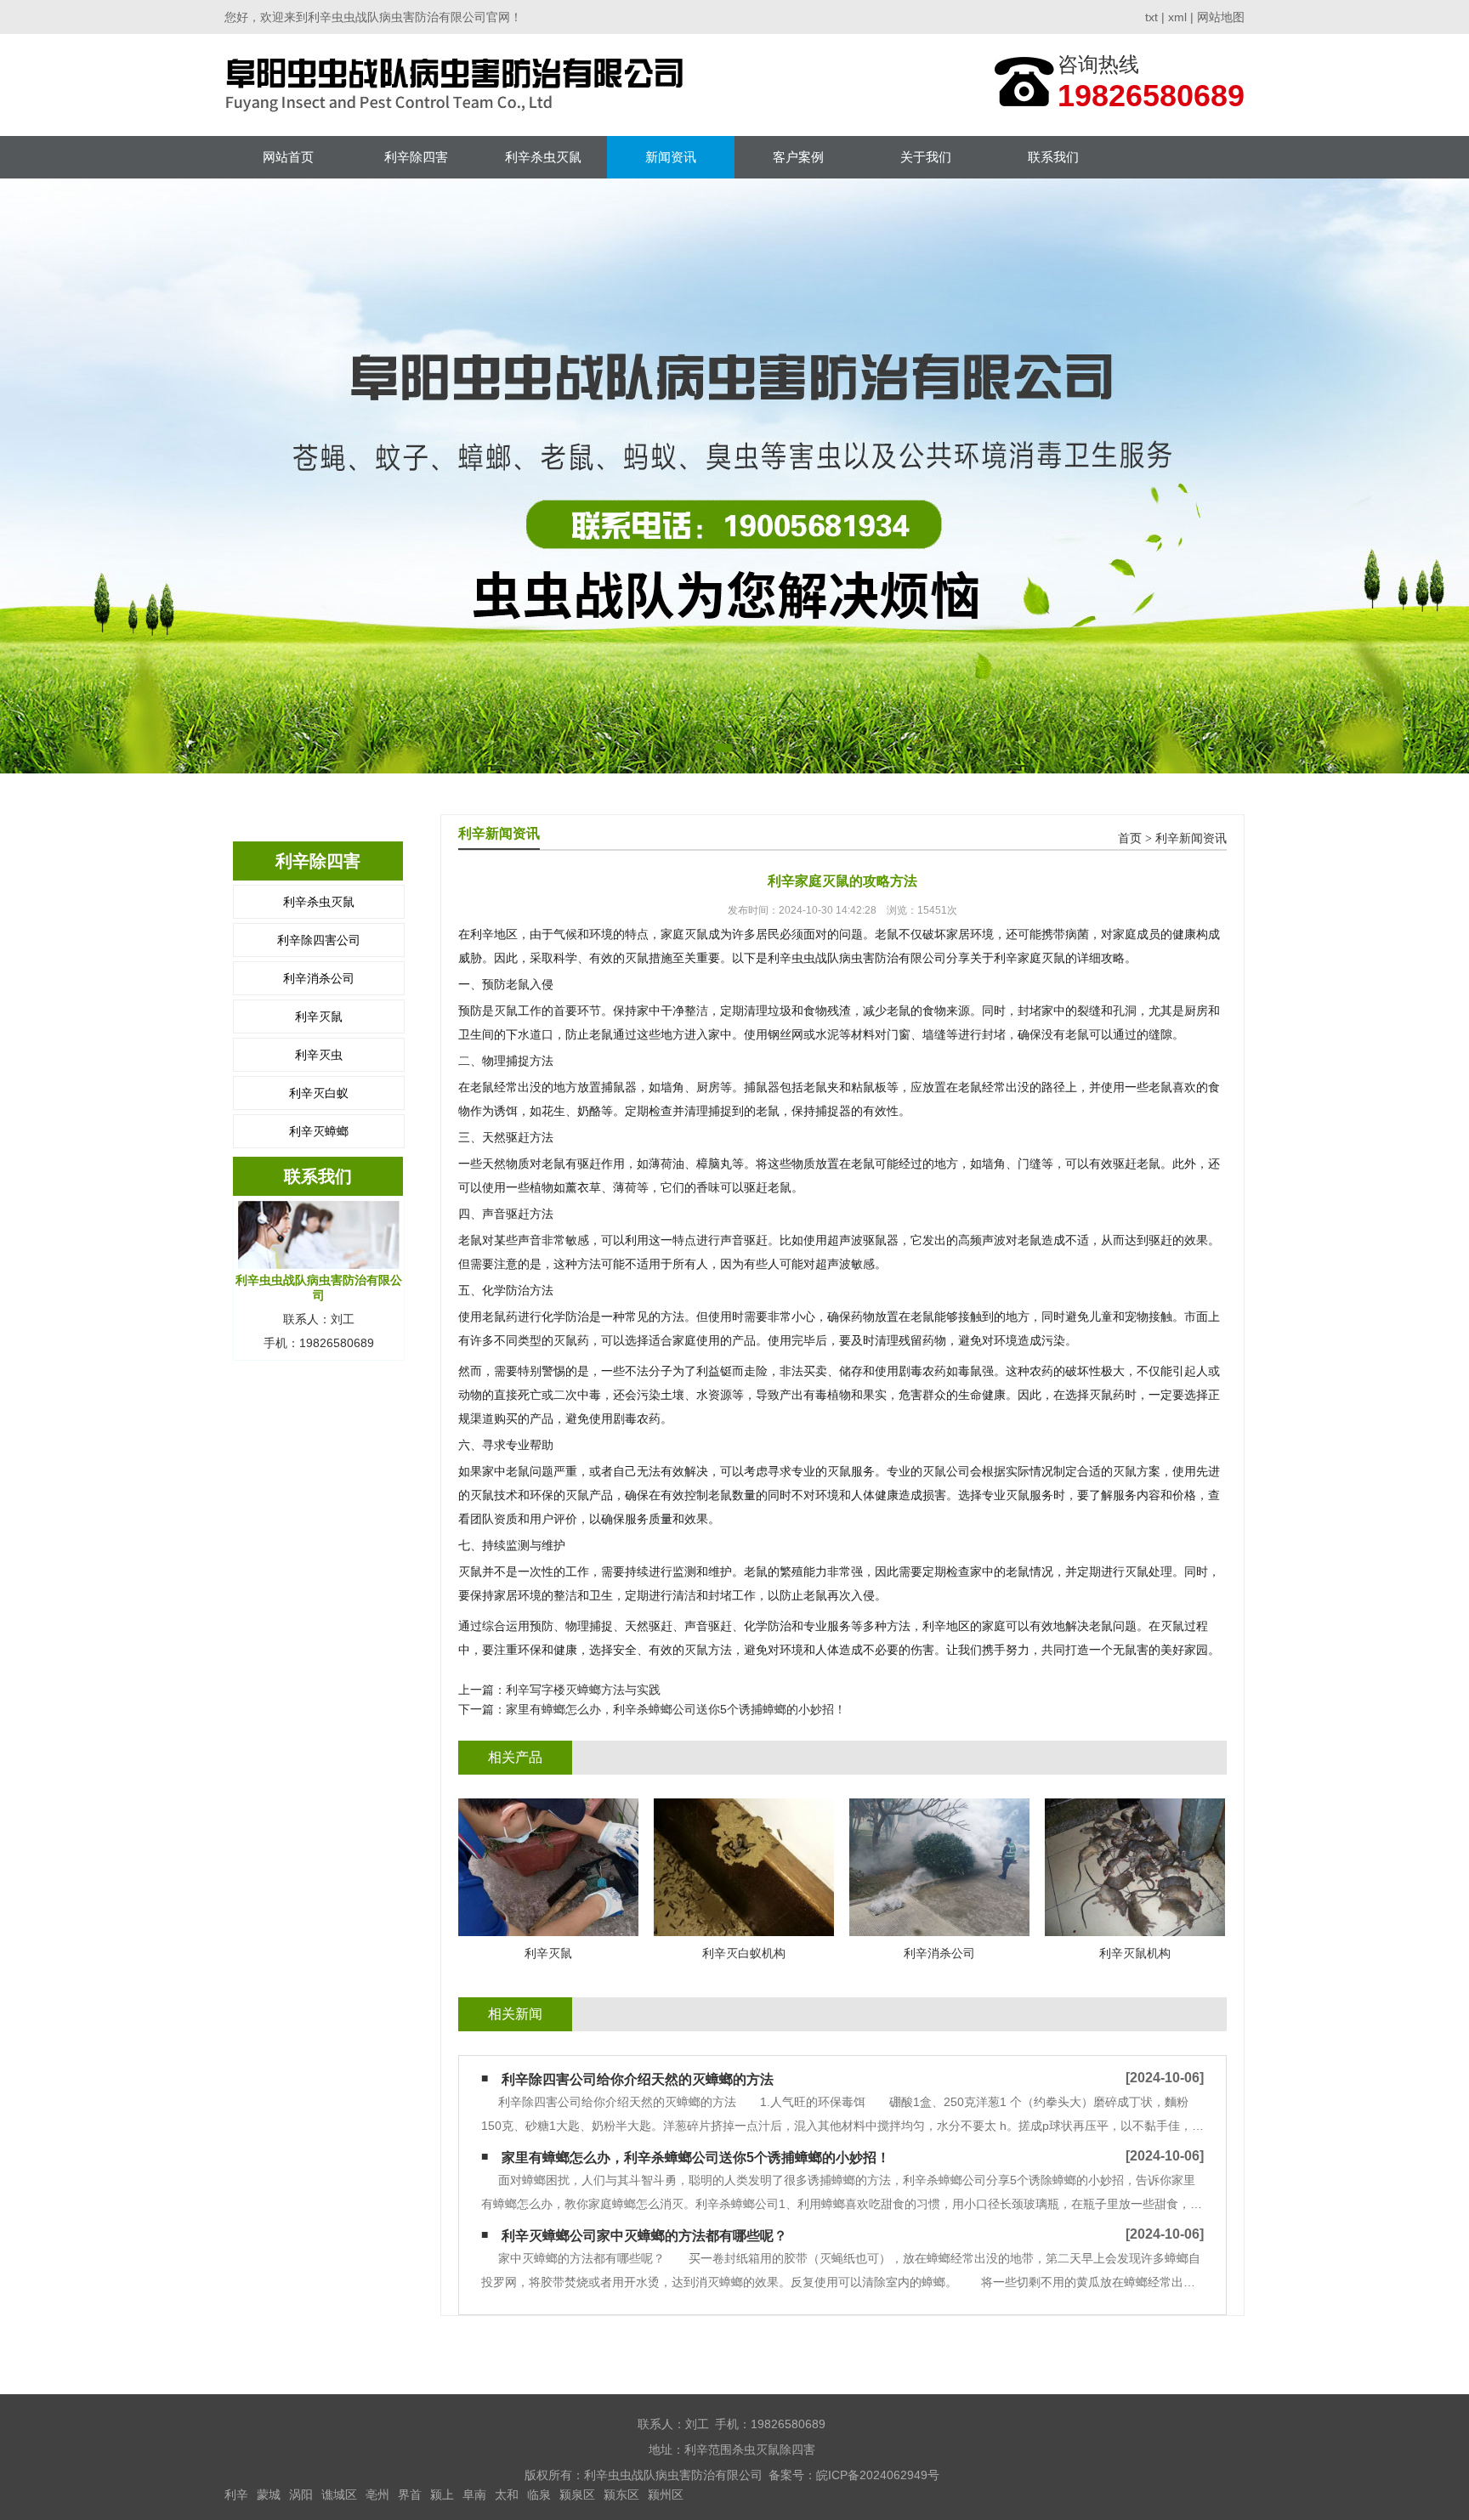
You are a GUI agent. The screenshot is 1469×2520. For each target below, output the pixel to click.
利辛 (236, 2495)
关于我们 (926, 157)
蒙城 (269, 2495)
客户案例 (798, 157)
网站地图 (1221, 17)
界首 (410, 2495)
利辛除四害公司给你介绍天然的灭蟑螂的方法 (638, 2079)
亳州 (377, 2495)
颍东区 (621, 2495)
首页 (1130, 838)
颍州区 (666, 2495)
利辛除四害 (416, 157)
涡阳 (301, 2495)
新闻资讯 (671, 157)
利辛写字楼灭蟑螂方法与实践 (583, 1690)
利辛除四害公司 (319, 940)
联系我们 (1053, 157)
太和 (507, 2495)
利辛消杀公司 (319, 978)
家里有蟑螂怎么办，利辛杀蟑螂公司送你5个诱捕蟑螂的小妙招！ (676, 1709)
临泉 (539, 2495)
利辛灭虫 (319, 1055)
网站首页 (288, 157)
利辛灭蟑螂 (319, 1131)
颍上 (442, 2495)
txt (1151, 17)
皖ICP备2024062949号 (878, 2475)
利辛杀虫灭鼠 (543, 157)
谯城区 (339, 2495)
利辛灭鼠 (319, 1016)
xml (1177, 17)
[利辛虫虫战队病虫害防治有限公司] (459, 85)
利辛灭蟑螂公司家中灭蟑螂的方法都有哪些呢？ (644, 2236)
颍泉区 (577, 2495)
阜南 (474, 2495)
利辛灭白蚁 (319, 1093)
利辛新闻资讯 (1191, 838)
